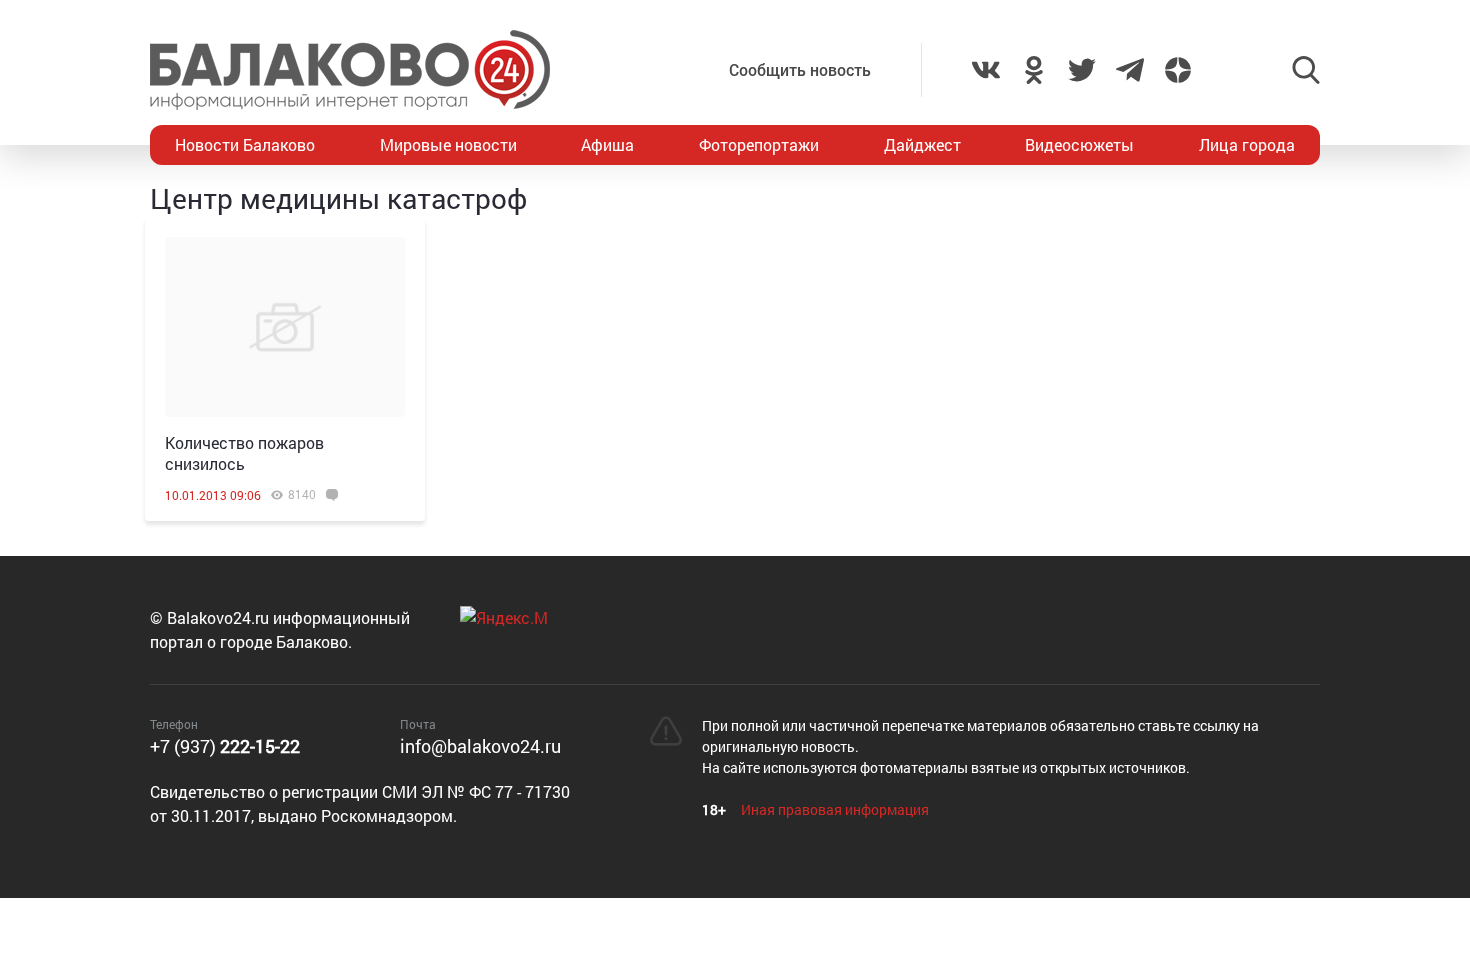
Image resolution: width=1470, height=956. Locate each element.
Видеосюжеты (1079, 144)
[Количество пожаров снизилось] (285, 327)
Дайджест (922, 144)
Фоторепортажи (759, 144)
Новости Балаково (245, 144)
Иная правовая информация (835, 809)
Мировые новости (448, 144)
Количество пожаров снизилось (244, 453)
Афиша (607, 144)
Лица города (1247, 144)
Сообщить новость (800, 69)
